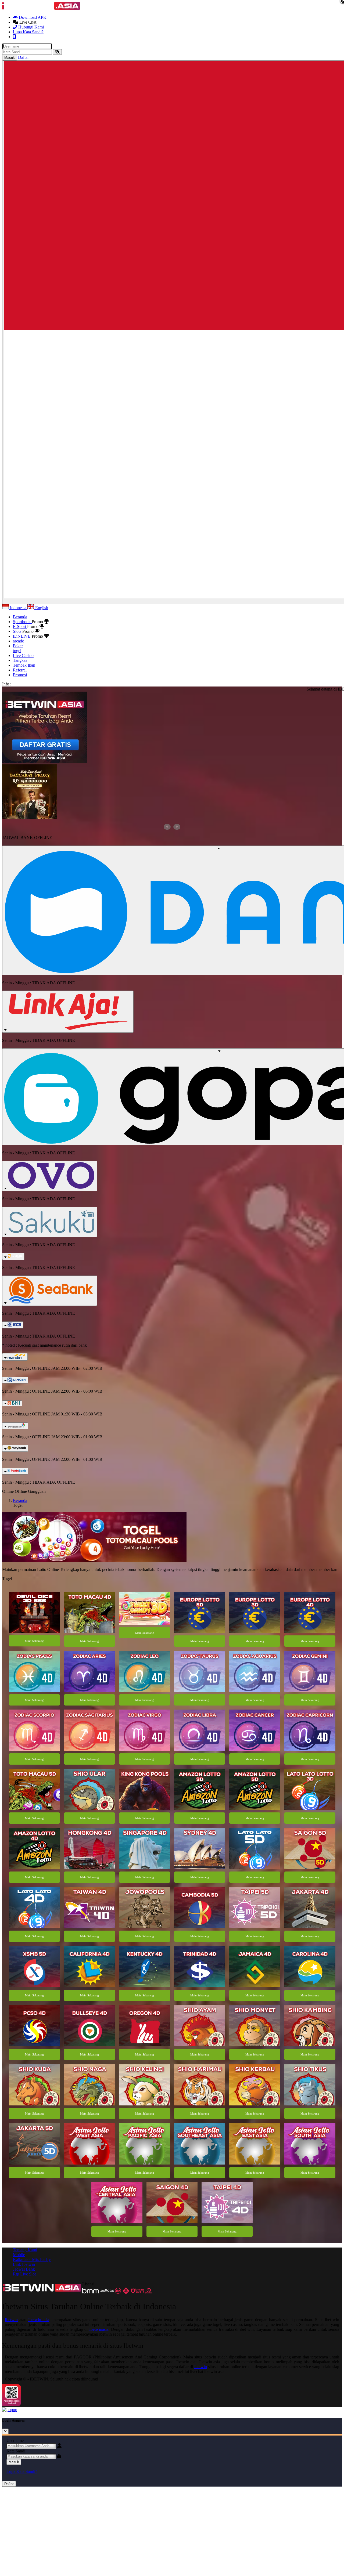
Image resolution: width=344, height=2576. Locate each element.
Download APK (32, 17)
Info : (7, 684)
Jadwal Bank (24, 2269)
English (41, 608)
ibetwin (201, 2367)
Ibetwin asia (39, 2320)
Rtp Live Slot (24, 2274)
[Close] (5, 2431)
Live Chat (27, 22)
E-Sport (20, 626)
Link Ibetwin (24, 2264)
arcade (18, 641)
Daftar (9, 2484)
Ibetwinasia (99, 2329)
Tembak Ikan (24, 665)
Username (15, 2440)
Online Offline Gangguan (24, 1491)
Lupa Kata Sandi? (28, 32)
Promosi (20, 675)
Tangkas (20, 660)
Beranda (20, 617)
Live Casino (23, 655)
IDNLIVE (22, 636)
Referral (20, 670)
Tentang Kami (25, 2250)
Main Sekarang (34, 1641)
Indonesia (18, 608)
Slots (18, 631)
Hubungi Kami (31, 27)
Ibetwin (11, 2320)
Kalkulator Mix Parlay (32, 2259)
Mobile (19, 2255)
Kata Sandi (16, 2451)
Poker (18, 646)
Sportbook (22, 622)
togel (17, 651)
